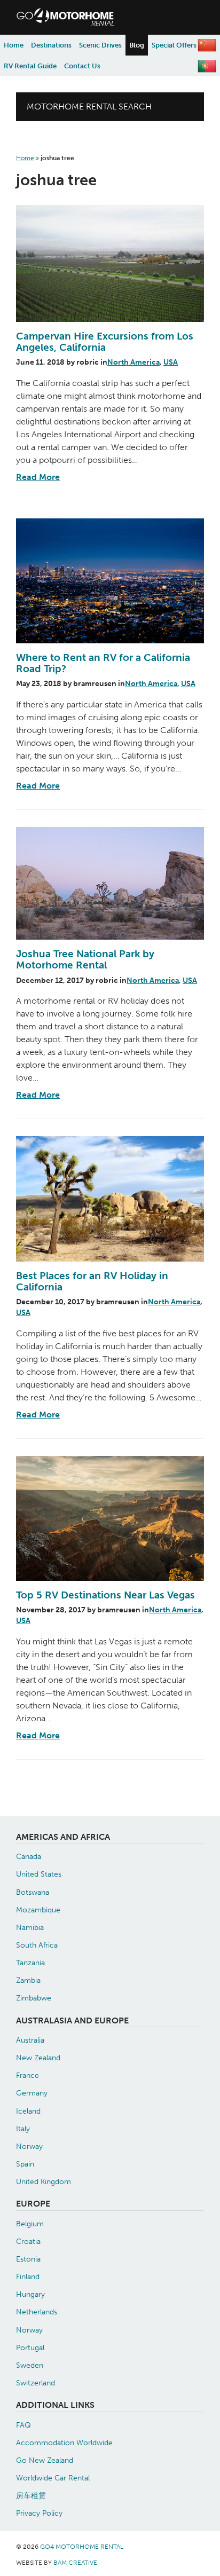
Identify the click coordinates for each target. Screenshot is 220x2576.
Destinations (51, 45)
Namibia (30, 1927)
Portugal (30, 2347)
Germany (32, 2093)
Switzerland (36, 2383)
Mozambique (38, 1910)
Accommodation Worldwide (64, 2443)
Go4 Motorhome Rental (110, 17)
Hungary (30, 2294)
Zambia (28, 1980)
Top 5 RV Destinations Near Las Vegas (105, 1595)
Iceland (28, 2111)
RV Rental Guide (30, 66)
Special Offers (174, 45)
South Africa (37, 1945)
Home (14, 45)
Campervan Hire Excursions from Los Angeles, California (105, 342)
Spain (25, 2164)
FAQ (23, 2425)
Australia (30, 2040)
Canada (29, 1856)
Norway (29, 2146)
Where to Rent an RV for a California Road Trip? (103, 663)
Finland (28, 2276)
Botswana (33, 1892)
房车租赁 (31, 2495)
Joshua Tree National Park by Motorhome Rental (85, 959)
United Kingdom (44, 2181)
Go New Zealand (45, 2460)
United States (39, 1874)
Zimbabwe (34, 1998)
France (27, 2075)
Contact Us (82, 66)
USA (171, 362)
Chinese (207, 45)
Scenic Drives (100, 45)
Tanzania (30, 1963)
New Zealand (38, 2058)
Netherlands (37, 2312)
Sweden (30, 2365)
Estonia (28, 2259)
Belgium (30, 2224)
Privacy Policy (39, 2513)
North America (133, 362)
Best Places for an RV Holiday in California (92, 1281)
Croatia (28, 2241)
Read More (38, 477)
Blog (137, 45)
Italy (23, 2129)
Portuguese (207, 66)
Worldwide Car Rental (53, 2478)
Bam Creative (75, 2563)
